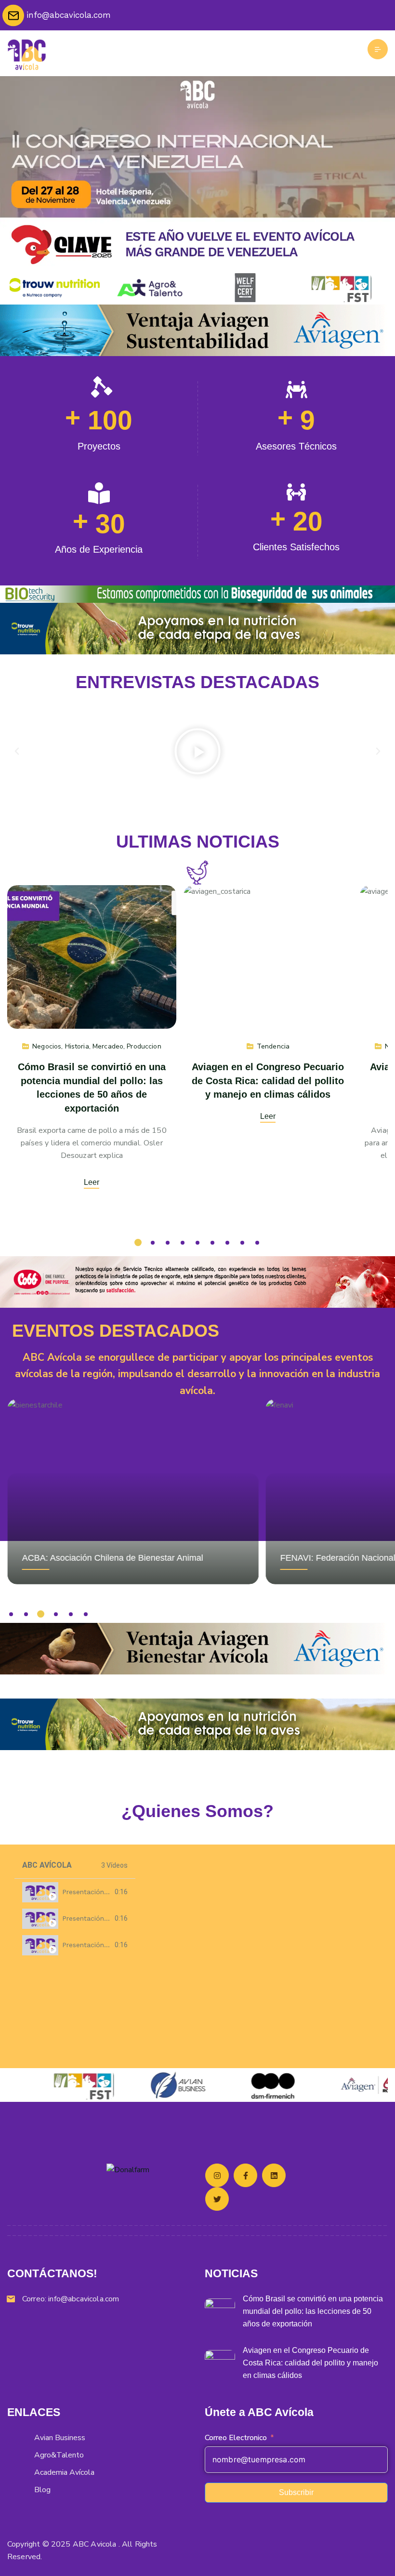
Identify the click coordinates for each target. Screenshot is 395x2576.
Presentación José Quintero (107, 1892)
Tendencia (273, 1046)
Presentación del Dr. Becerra (109, 1918)
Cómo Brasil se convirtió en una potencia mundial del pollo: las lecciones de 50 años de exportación (313, 2311)
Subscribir (296, 2492)
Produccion (144, 1046)
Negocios (47, 1046)
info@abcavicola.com (84, 2299)
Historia (77, 1046)
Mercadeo (108, 1046)
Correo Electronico (236, 2438)
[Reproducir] (197, 751)
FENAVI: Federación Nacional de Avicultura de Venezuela (133, 1558)
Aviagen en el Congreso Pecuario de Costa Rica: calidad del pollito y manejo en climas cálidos (268, 1081)
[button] (17, 751)
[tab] (75, 1892)
